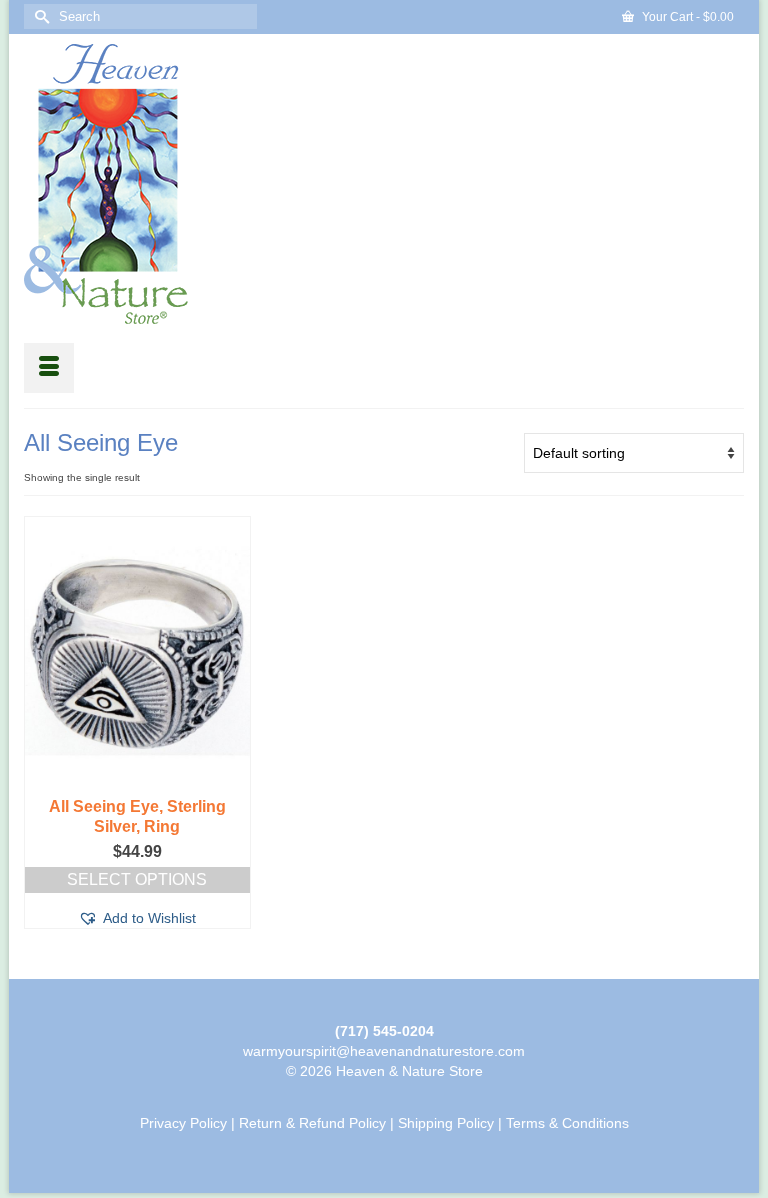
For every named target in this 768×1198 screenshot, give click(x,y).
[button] (137, 918)
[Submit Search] (39, 16)
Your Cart (686, 17)
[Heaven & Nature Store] (384, 184)
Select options (137, 879)
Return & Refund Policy (312, 1123)
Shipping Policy (446, 1123)
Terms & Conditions (567, 1123)
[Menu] (49, 368)
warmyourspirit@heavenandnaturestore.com (384, 1051)
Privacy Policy (183, 1123)
